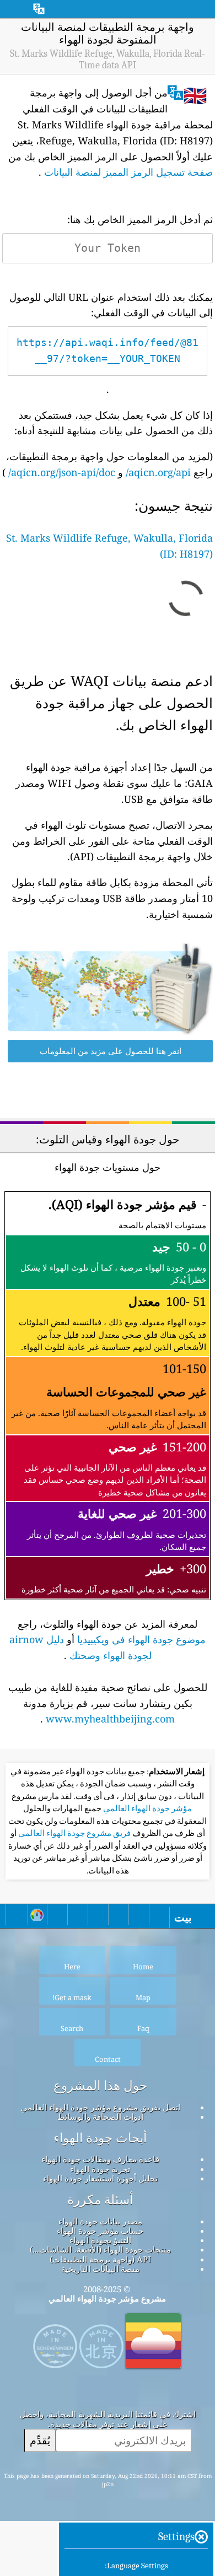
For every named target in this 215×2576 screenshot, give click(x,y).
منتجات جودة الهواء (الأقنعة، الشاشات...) (100, 2249)
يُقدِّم (40, 2440)
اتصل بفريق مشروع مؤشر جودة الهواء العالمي (100, 2107)
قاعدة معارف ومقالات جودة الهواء (100, 2159)
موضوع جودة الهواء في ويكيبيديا (141, 1639)
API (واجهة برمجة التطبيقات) (100, 2259)
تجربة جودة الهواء (100, 2169)
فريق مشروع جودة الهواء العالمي (74, 1833)
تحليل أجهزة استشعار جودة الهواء (100, 2178)
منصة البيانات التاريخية (100, 2269)
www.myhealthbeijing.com (110, 1719)
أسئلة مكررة (100, 2200)
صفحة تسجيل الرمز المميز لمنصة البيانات (128, 172)
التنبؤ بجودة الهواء (100, 2240)
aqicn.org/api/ (158, 472)
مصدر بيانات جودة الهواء (100, 2221)
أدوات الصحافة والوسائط (100, 2116)
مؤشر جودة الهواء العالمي (147, 1808)
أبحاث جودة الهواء (100, 2138)
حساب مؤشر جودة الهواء (100, 2231)
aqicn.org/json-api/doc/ (62, 472)
